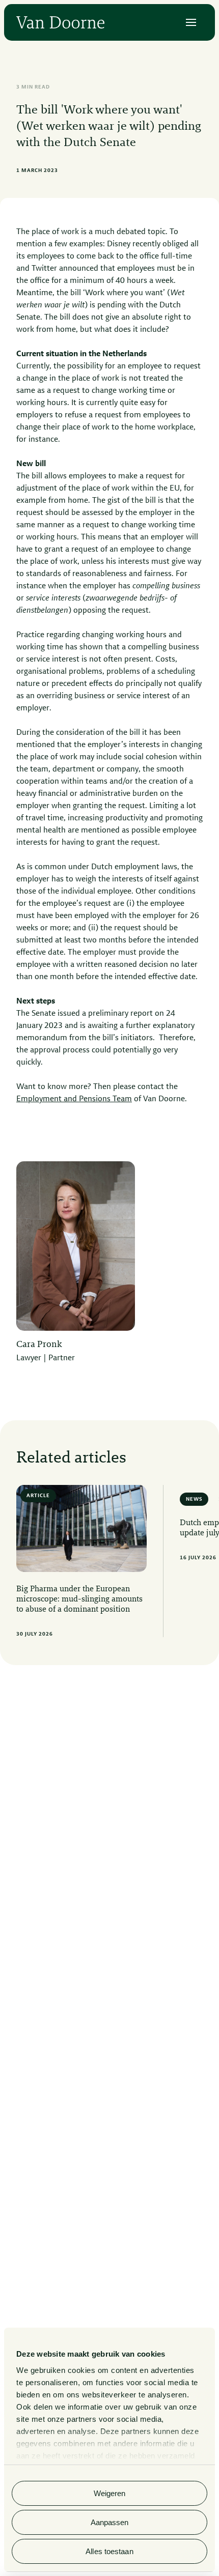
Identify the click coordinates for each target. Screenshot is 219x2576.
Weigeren (110, 2493)
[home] (60, 22)
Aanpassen (110, 2522)
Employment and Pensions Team (74, 1099)
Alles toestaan (109, 2551)
